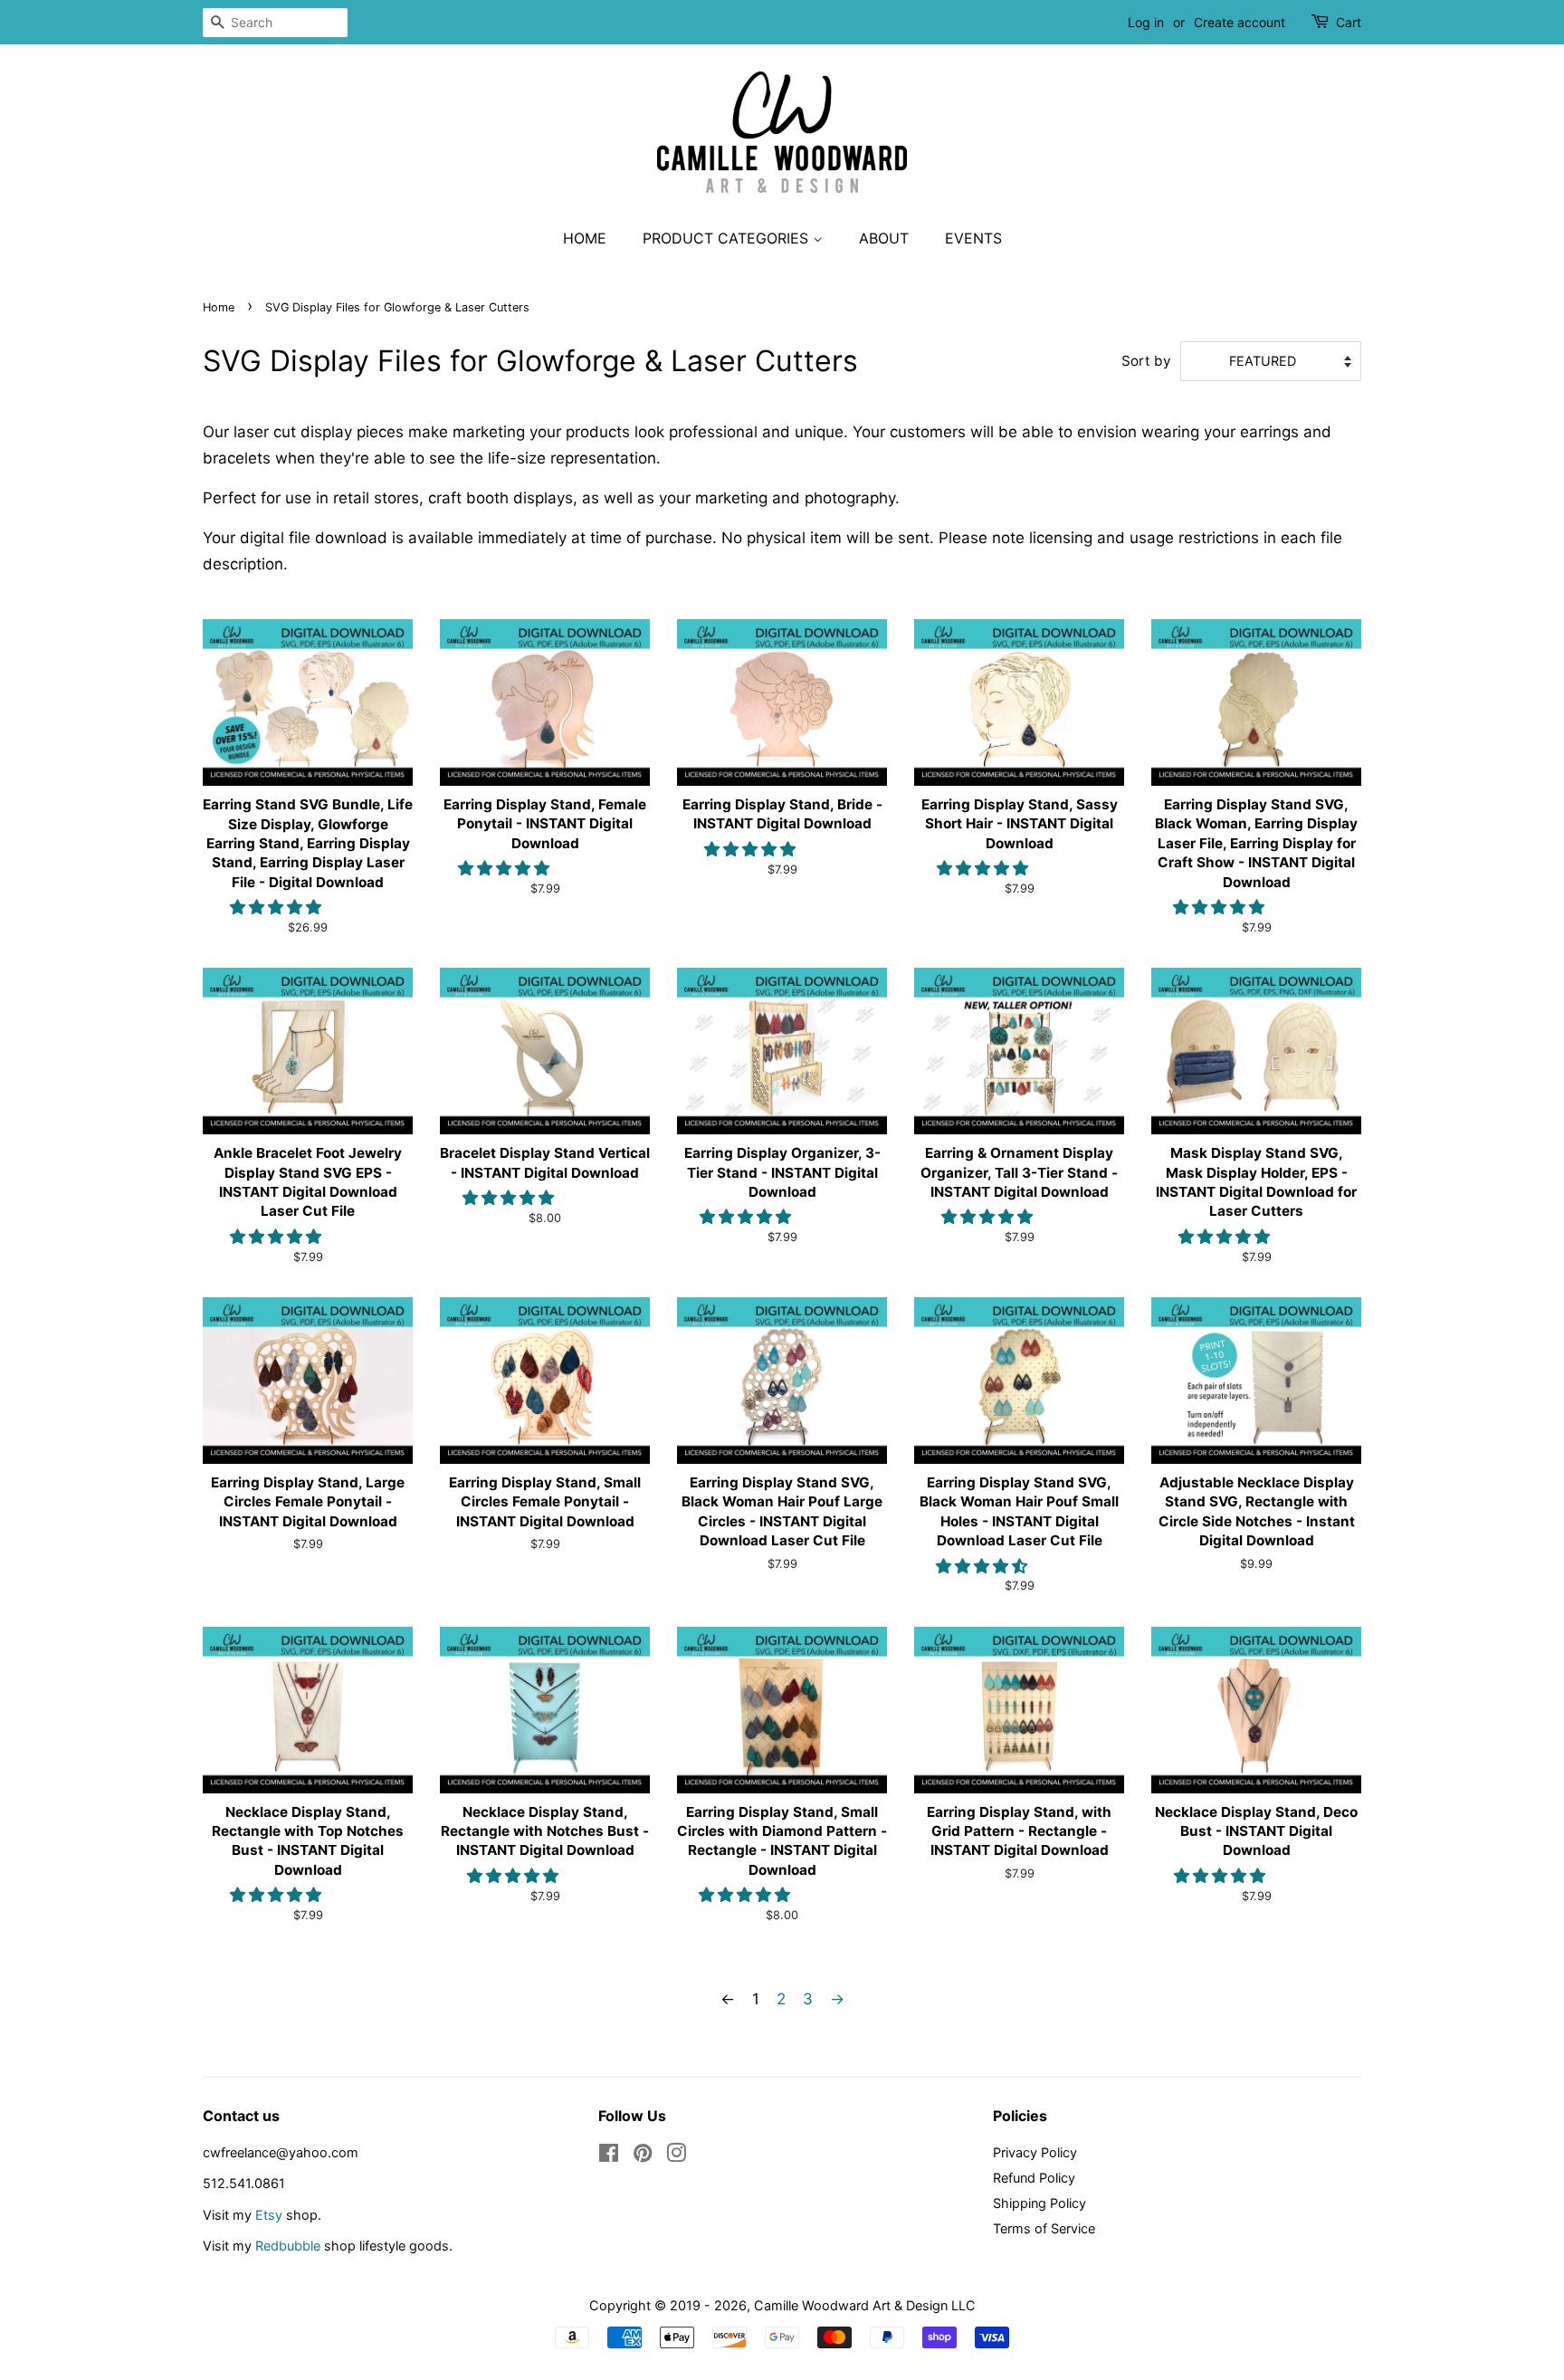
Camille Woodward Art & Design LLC (865, 2305)
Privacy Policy (1035, 2152)
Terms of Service (1044, 2228)
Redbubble (288, 2246)
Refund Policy (1034, 2178)
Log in (1146, 22)
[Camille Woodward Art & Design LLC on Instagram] (676, 2156)
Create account (1240, 22)
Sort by (1146, 361)
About (884, 238)
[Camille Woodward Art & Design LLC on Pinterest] (643, 2156)
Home (585, 238)
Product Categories (728, 238)
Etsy (269, 2215)
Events (973, 238)
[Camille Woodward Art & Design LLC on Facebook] (609, 2156)
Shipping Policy (1039, 2203)
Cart (1349, 22)
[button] (278, 907)
